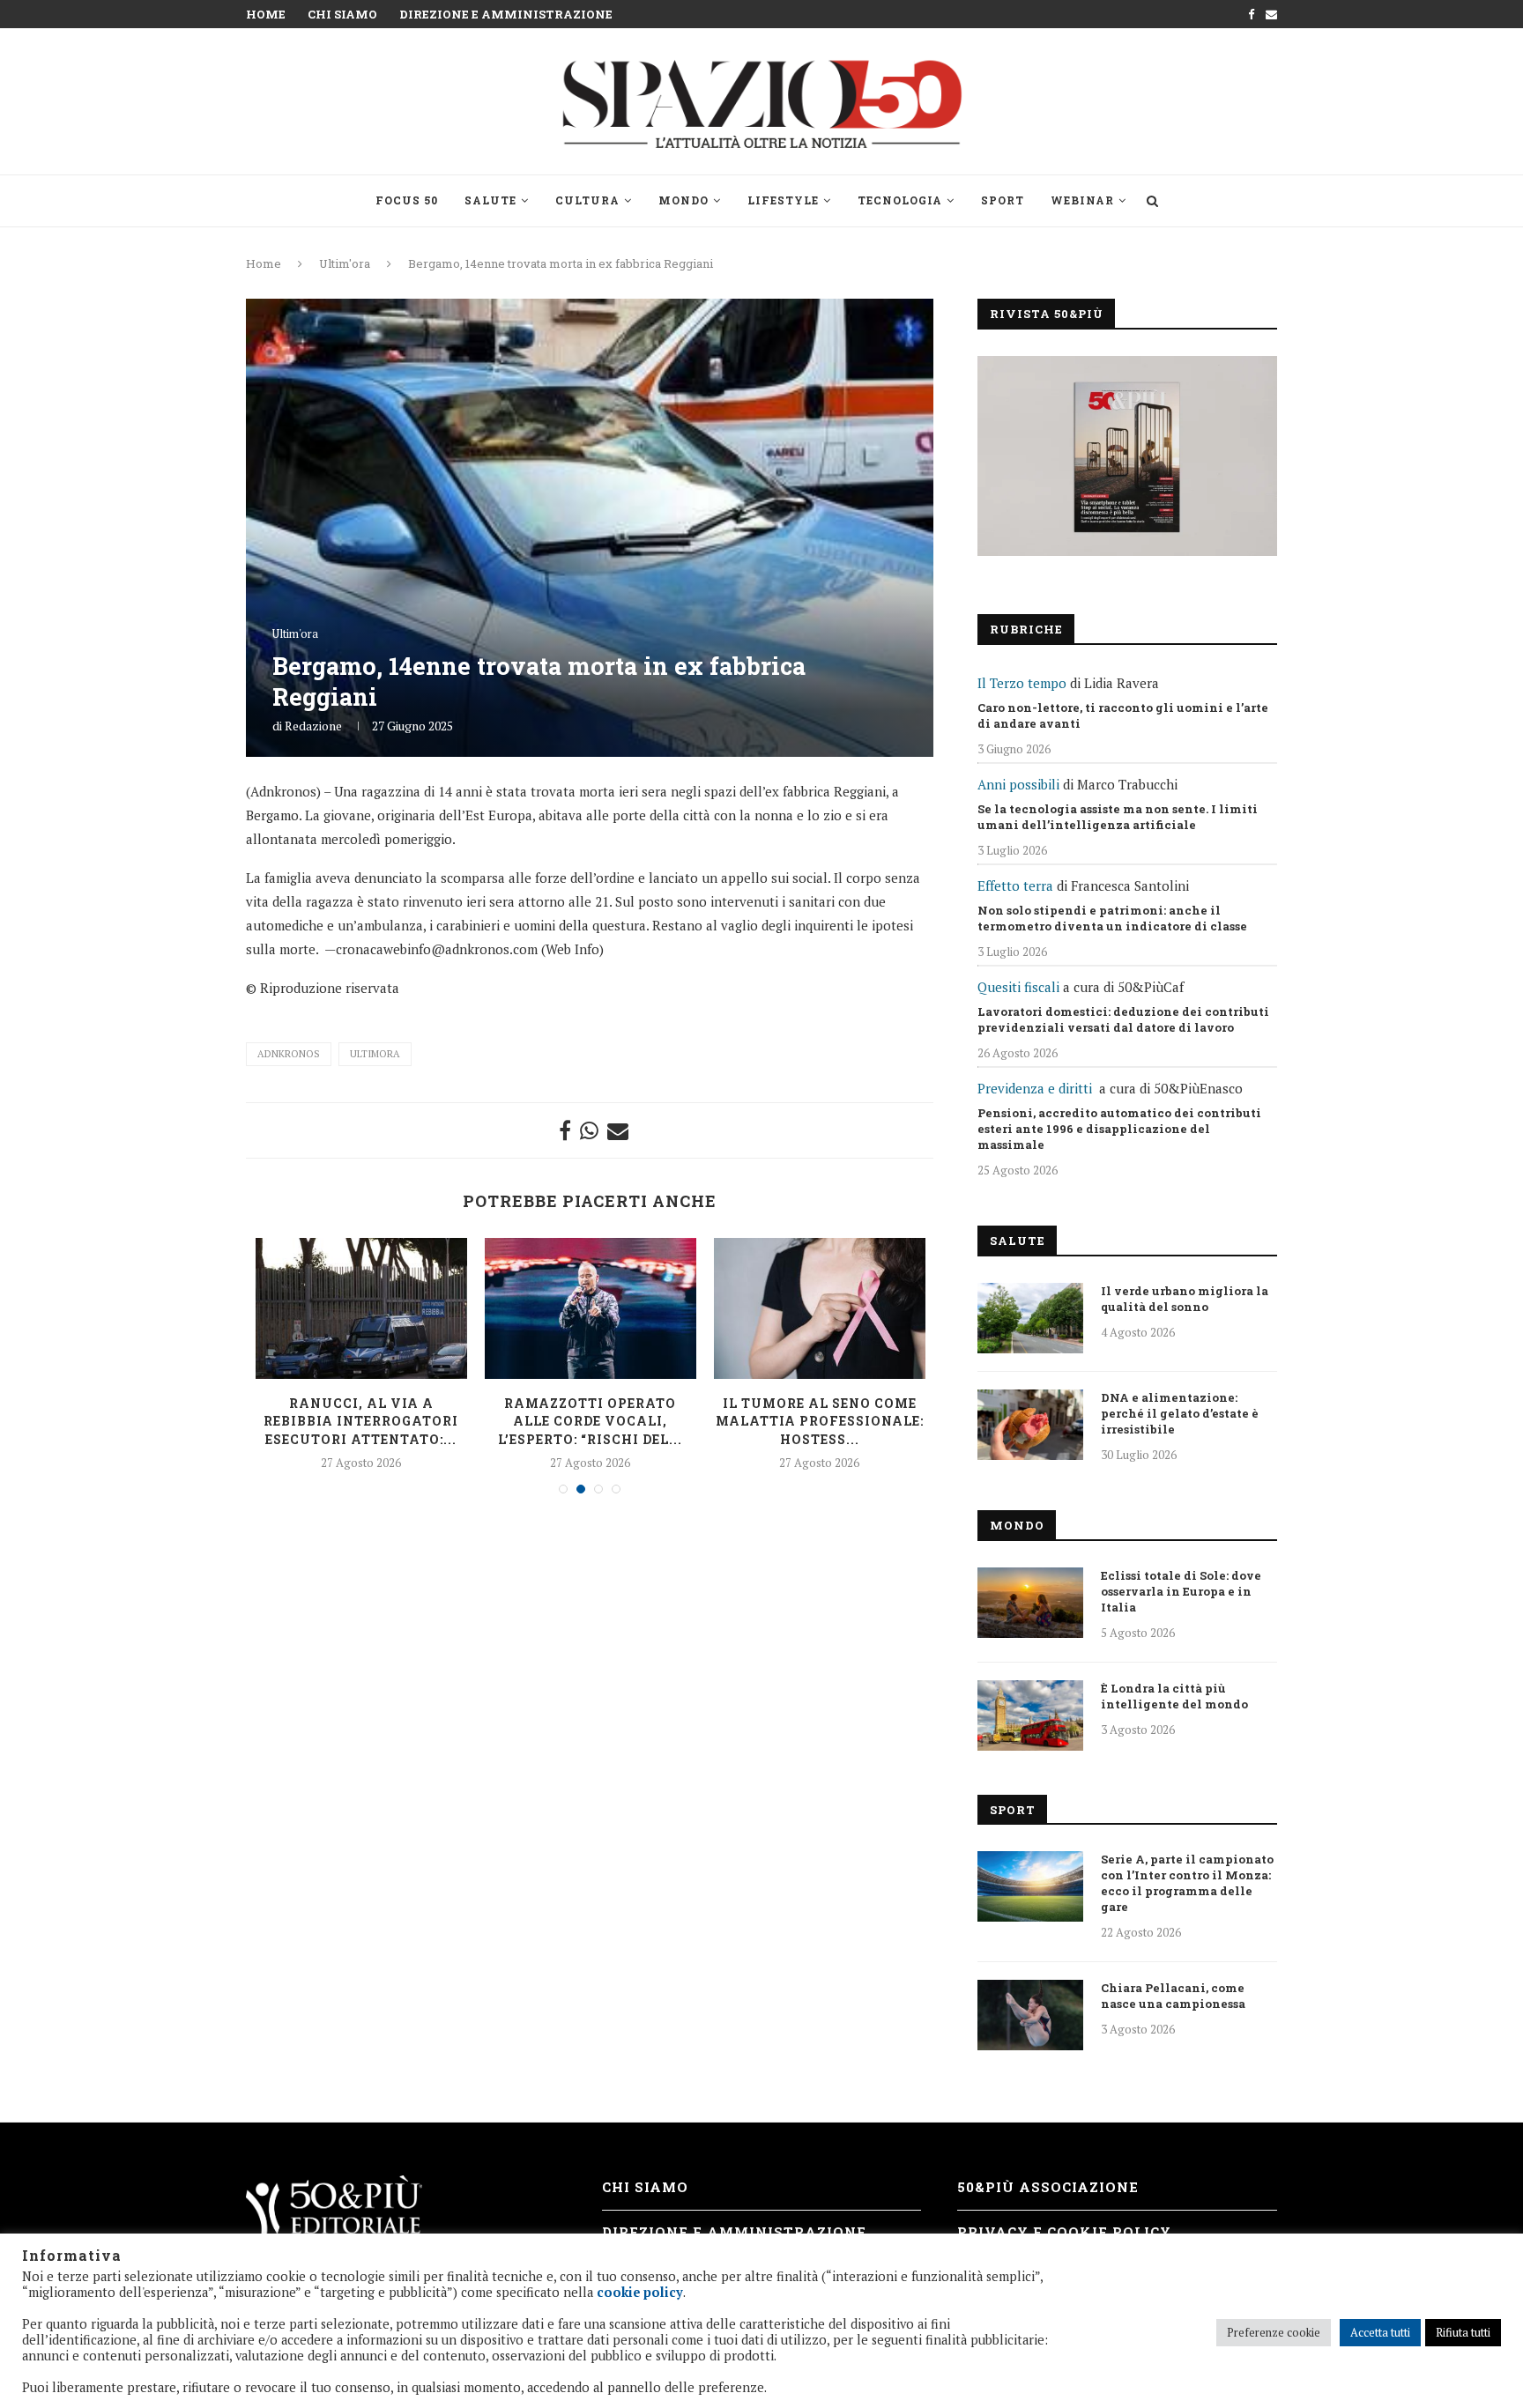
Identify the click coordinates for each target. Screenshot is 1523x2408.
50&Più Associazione (1048, 2187)
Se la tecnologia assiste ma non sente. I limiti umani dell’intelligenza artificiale (1118, 817)
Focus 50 (407, 200)
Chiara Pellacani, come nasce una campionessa (1173, 1996)
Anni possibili (1018, 784)
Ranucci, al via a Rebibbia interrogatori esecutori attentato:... (361, 1421)
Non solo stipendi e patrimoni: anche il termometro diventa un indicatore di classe (1112, 918)
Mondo (683, 200)
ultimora (375, 1054)
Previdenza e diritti (1035, 1088)
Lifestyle (783, 200)
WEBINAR (1082, 200)
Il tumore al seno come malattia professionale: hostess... (820, 1421)
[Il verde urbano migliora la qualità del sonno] (1030, 1318)
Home (266, 14)
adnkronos (289, 1054)
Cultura (587, 200)
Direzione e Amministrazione (506, 14)
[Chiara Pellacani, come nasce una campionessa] (1030, 2015)
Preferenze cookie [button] (1274, 2332)
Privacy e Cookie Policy (1064, 2232)
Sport (1003, 200)
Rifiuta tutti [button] (1463, 2332)
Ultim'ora (345, 263)
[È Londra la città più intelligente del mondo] (1030, 1715)
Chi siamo (342, 14)
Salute (490, 200)
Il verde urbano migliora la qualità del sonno (1185, 1299)
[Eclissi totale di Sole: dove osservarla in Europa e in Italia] (1030, 1603)
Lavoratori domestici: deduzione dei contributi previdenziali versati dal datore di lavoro (1123, 1019)
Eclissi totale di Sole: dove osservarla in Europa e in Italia (1181, 1591)
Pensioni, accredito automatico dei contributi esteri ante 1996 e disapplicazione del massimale (1119, 1129)
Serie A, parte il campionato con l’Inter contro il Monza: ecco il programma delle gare (1187, 1883)
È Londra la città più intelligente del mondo (1174, 1696)
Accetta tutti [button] (1380, 2332)
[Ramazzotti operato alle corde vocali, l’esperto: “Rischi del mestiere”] (591, 1308)
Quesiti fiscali (1018, 987)
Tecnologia (900, 200)
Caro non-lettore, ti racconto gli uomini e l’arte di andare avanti (1123, 715)
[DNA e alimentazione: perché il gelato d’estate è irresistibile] (1030, 1425)
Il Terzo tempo (1022, 683)
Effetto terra (1015, 885)
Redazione (313, 726)
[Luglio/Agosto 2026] (1127, 456)
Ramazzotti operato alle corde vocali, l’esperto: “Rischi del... (590, 1421)
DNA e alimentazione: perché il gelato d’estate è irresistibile (1180, 1413)
